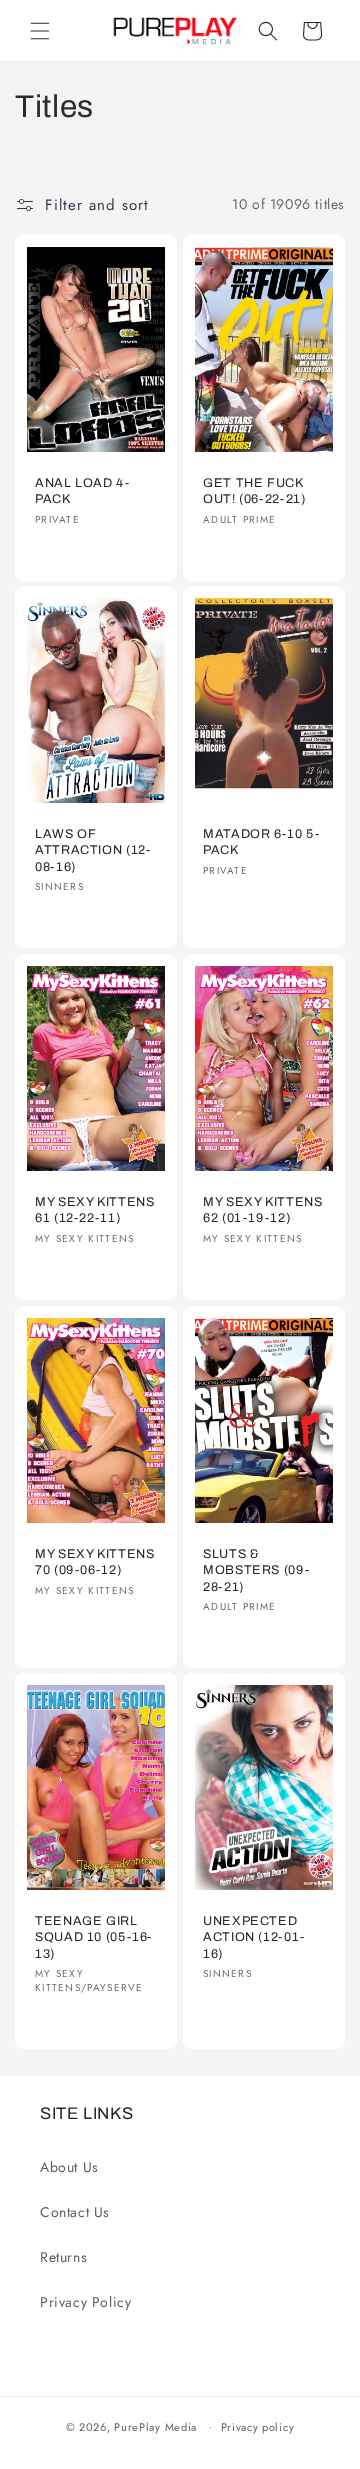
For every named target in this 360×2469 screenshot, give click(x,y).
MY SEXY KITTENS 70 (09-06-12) (94, 1562)
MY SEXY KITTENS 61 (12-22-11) (94, 1210)
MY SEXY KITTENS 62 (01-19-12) (262, 1210)
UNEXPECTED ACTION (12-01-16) (254, 1938)
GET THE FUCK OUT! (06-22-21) (254, 491)
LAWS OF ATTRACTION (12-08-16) (92, 851)
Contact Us (75, 2212)
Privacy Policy (85, 2302)
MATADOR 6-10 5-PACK (261, 843)
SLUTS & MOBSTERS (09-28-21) (256, 1570)
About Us (69, 2167)
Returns (63, 2257)
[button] (40, 31)
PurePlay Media (155, 2426)
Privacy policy (258, 2427)
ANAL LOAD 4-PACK (82, 491)
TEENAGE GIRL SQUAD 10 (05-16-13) (93, 1938)
